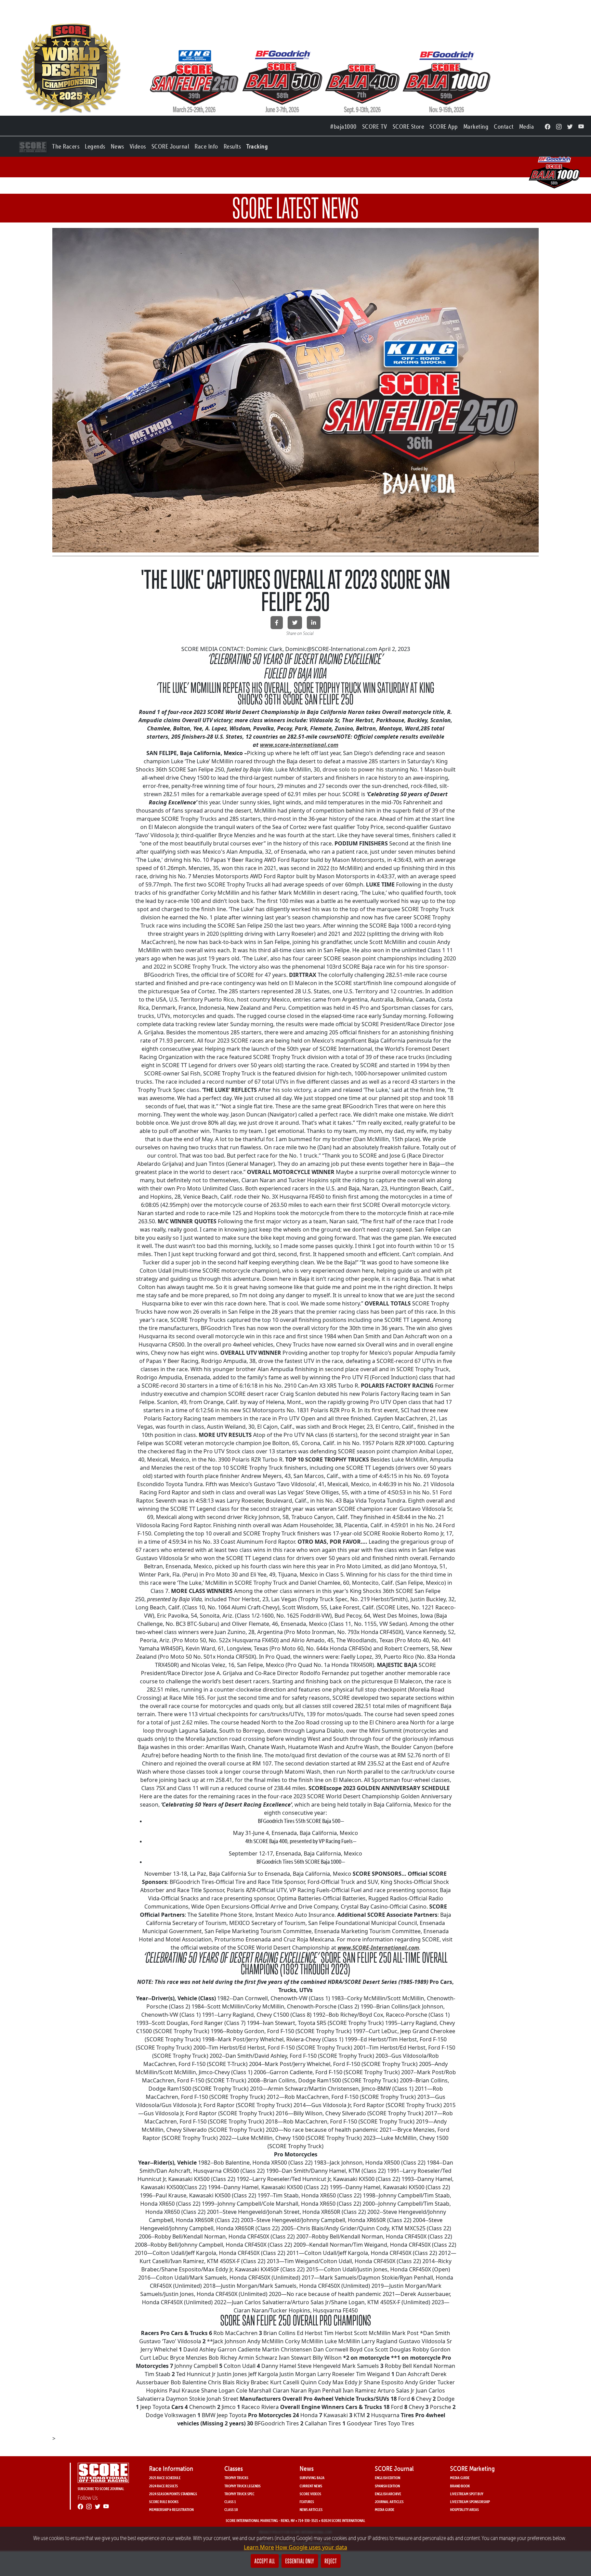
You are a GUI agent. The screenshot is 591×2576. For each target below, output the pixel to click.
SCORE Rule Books (164, 2502)
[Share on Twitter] (295, 623)
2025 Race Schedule (165, 2478)
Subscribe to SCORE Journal (101, 2489)
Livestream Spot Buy (467, 2494)
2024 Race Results (163, 2486)
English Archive (388, 2494)
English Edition (388, 2478)
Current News (311, 2486)
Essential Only (300, 2561)
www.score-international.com (299, 745)
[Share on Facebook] (277, 623)
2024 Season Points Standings (173, 2494)
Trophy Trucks (236, 2478)
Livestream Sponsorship (470, 2502)
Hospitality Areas (464, 2509)
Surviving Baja (312, 2478)
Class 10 (231, 2509)
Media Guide (385, 2509)
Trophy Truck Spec (239, 2494)
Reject (331, 2561)
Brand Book (460, 2486)
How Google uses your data (311, 2547)
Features (307, 2502)
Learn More (259, 2547)
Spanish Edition (387, 2486)
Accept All (265, 2561)
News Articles (311, 2509)
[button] (66, 145)
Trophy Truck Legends (242, 2486)
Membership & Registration (171, 2509)
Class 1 (230, 2502)
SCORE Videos (310, 2494)
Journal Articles (389, 2502)
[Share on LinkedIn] (314, 623)
